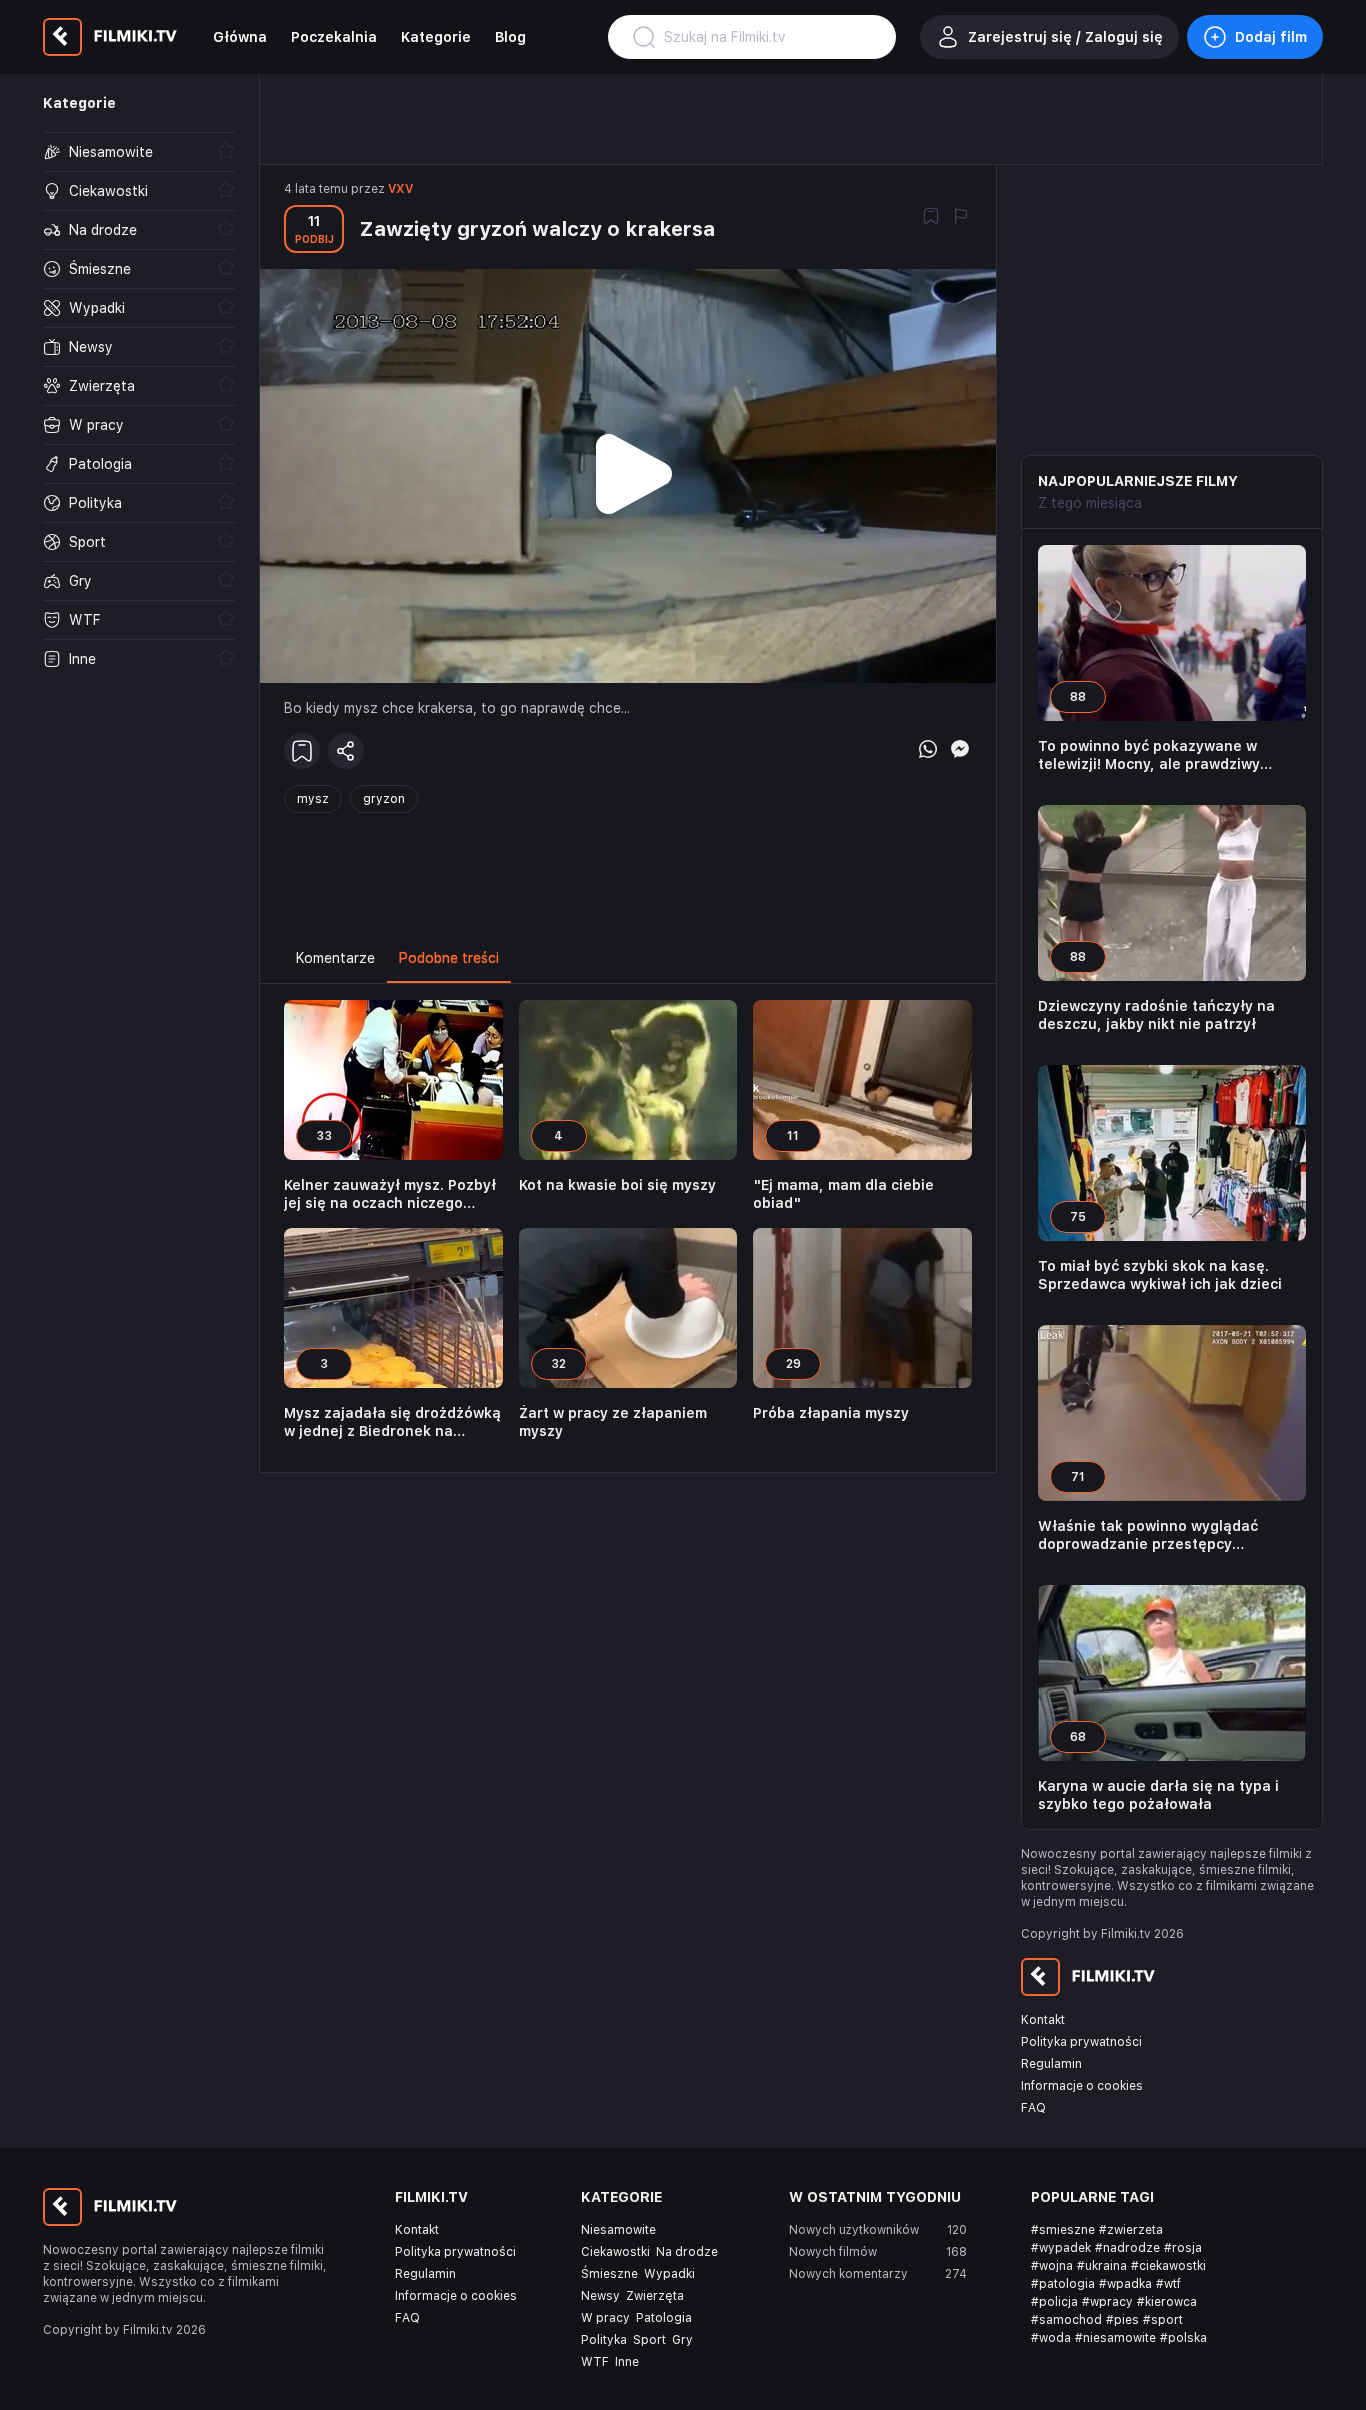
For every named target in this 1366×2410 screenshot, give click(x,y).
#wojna (1052, 2266)
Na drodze (687, 2252)
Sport (649, 2340)
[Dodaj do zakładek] (931, 218)
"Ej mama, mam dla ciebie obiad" (843, 1194)
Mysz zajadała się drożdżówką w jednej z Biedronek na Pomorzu (392, 1422)
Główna (240, 37)
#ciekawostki (1168, 2266)
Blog (510, 37)
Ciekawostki (615, 2252)
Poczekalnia (334, 37)
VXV (400, 189)
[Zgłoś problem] (961, 218)
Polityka (604, 2340)
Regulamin (1051, 2064)
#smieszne (1063, 2230)
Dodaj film (1271, 37)
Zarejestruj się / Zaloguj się (1065, 37)
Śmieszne (609, 2274)
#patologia (1063, 2284)
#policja (1054, 2302)
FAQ (1033, 2108)
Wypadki (669, 2274)
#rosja (1183, 2248)
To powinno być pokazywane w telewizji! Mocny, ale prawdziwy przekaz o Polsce (1149, 755)
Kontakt (1043, 2020)
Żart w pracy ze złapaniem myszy (613, 1422)
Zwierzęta (655, 2296)
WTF (595, 2362)
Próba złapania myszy (831, 1413)
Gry (682, 2340)
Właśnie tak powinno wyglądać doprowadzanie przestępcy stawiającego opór (1148, 1535)
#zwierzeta (1131, 2230)
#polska (1183, 2338)
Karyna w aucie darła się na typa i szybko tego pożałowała (1158, 1795)
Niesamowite (618, 2230)
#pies (1122, 2320)
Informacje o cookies (1082, 2086)
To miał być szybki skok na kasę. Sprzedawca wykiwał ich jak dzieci (1160, 1275)
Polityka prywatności (1081, 2042)
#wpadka (1125, 2284)
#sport (1163, 2320)
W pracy (605, 2318)
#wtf (1168, 2284)
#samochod (1066, 2320)
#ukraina (1102, 2266)
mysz (313, 799)
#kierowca (1167, 2302)
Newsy (600, 2296)
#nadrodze (1127, 2248)
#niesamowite (1115, 2338)
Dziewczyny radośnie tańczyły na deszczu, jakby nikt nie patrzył (1156, 1015)
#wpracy (1107, 2302)
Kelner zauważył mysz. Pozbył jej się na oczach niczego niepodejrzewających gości (390, 1194)
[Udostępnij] (346, 751)
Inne (627, 2362)
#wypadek (1061, 2248)
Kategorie (436, 37)
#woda (1051, 2338)
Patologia (664, 2318)
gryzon (384, 799)
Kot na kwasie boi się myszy (617, 1185)
